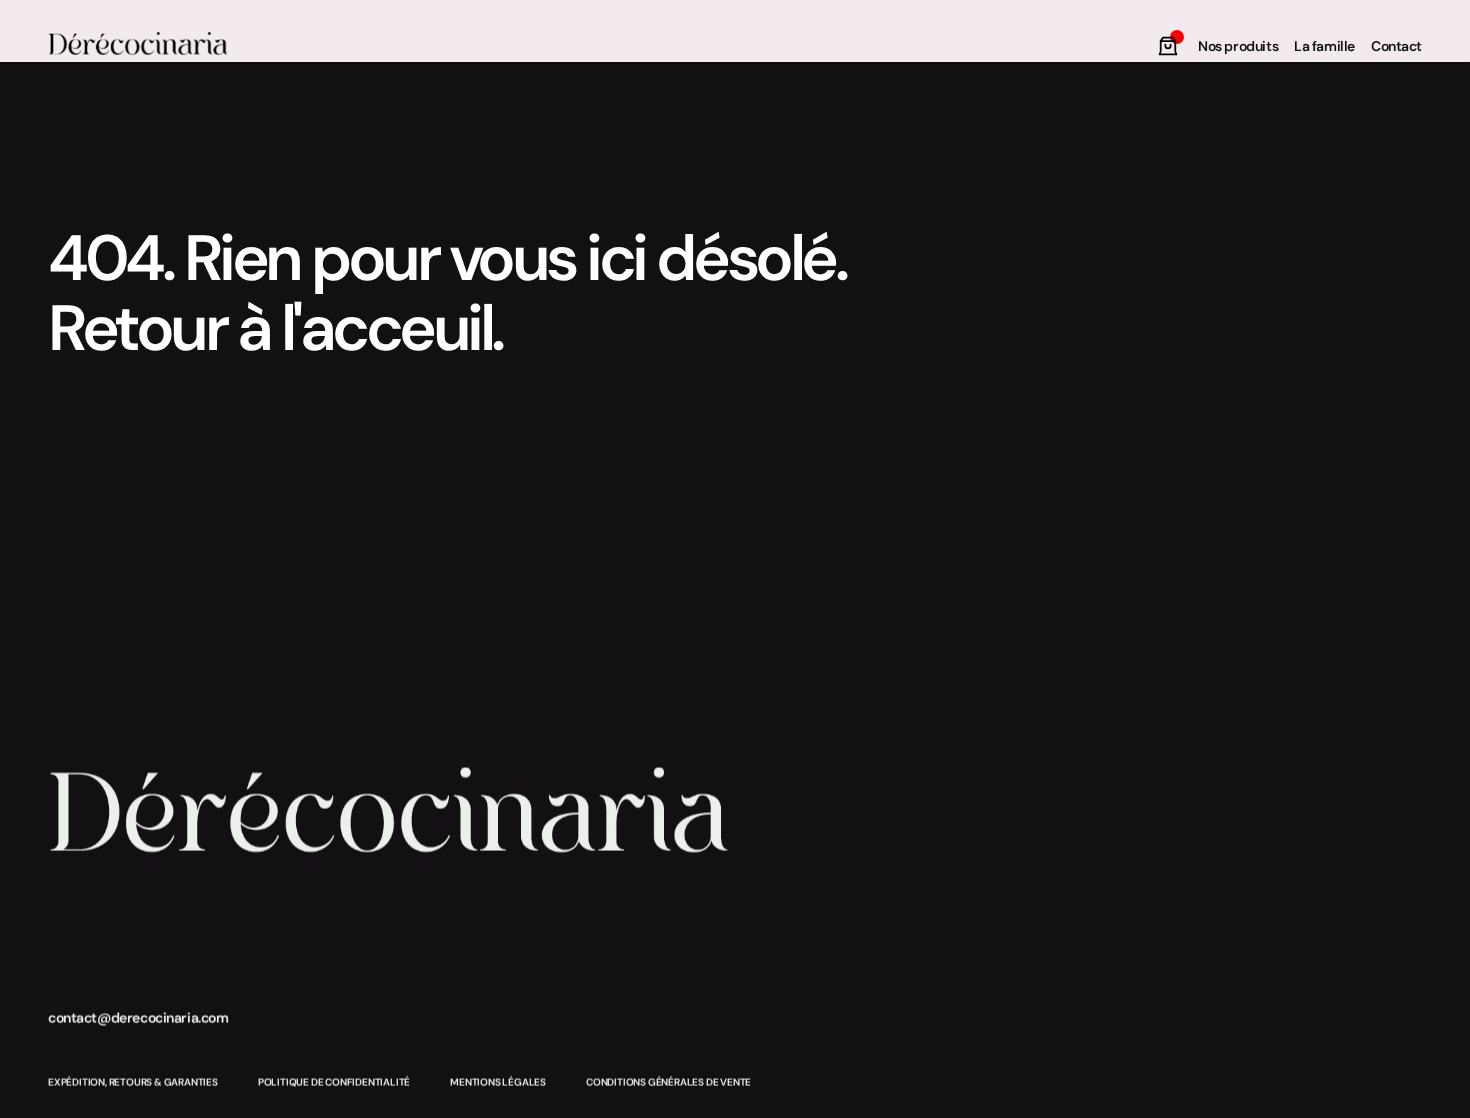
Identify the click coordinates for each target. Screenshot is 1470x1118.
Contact (1396, 46)
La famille (1324, 46)
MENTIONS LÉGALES (498, 1082)
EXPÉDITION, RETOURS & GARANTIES (133, 1082)
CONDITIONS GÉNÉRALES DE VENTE (668, 1082)
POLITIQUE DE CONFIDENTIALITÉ (334, 1082)
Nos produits (1238, 46)
